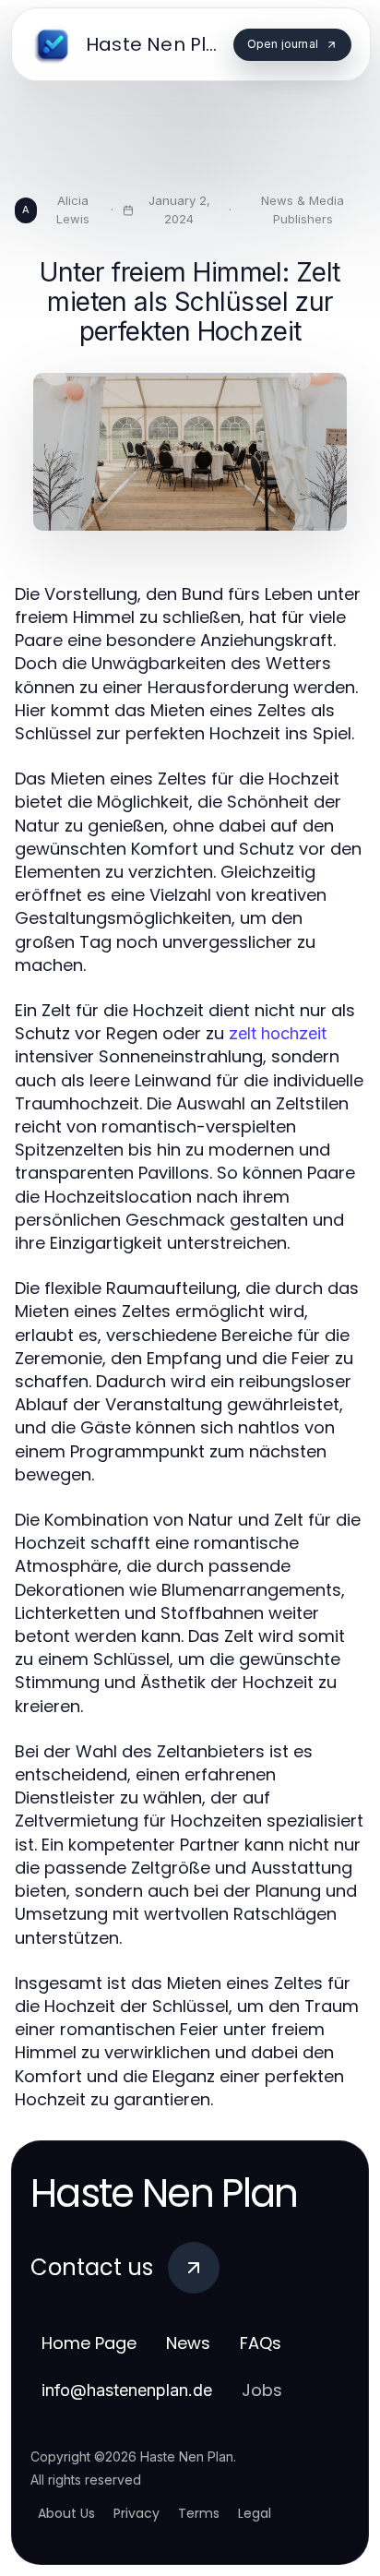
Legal (255, 2513)
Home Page (89, 2343)
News (188, 2343)
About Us (66, 2513)
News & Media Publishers (303, 210)
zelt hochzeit (278, 1033)
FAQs (261, 2343)
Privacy (137, 2513)
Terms (199, 2513)
